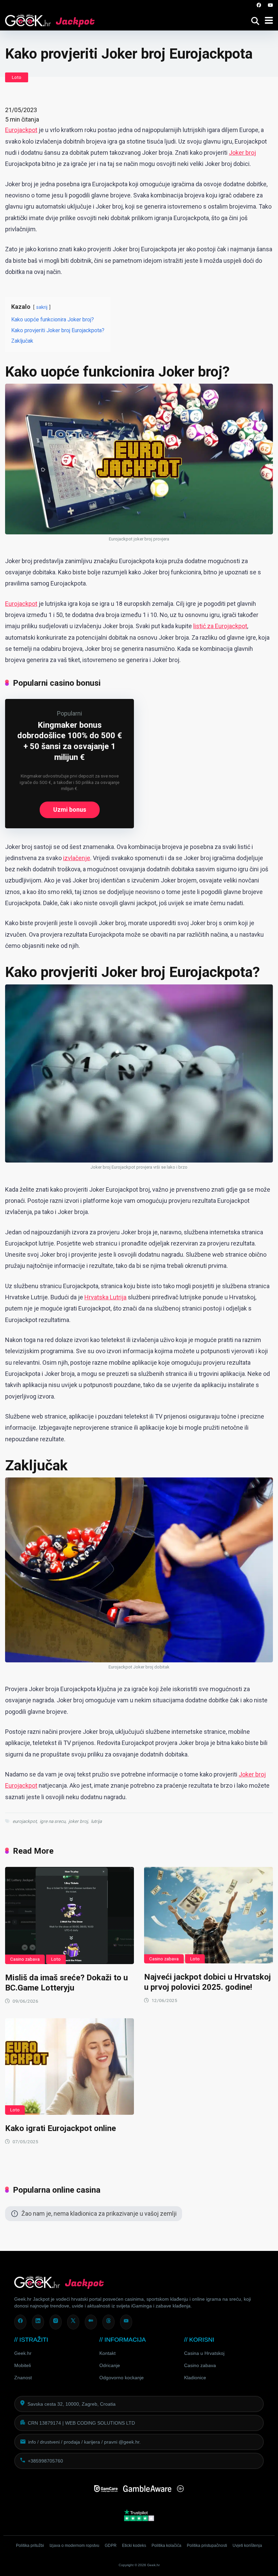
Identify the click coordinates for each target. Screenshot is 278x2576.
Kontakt (107, 2353)
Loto (17, 77)
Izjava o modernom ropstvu (74, 2546)
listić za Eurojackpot (220, 626)
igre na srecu (53, 1821)
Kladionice (195, 2378)
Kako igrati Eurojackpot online (61, 2128)
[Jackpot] (50, 19)
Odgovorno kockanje (122, 2378)
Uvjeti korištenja (247, 2546)
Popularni (69, 713)
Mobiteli (23, 2365)
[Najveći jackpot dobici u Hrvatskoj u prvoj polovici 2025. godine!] (209, 1915)
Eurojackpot (21, 130)
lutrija (96, 1821)
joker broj (78, 1821)
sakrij (42, 307)
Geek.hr (23, 2353)
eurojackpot (25, 1821)
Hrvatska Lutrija (105, 1297)
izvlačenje (77, 858)
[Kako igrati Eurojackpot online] (69, 2067)
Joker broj (242, 153)
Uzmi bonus (70, 810)
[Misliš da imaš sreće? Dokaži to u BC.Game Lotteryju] (69, 1915)
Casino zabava (25, 1959)
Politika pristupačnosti (207, 2546)
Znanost (23, 2378)
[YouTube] (270, 5)
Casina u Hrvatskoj (204, 2353)
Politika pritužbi (30, 2546)
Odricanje (110, 2365)
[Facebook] (259, 5)
